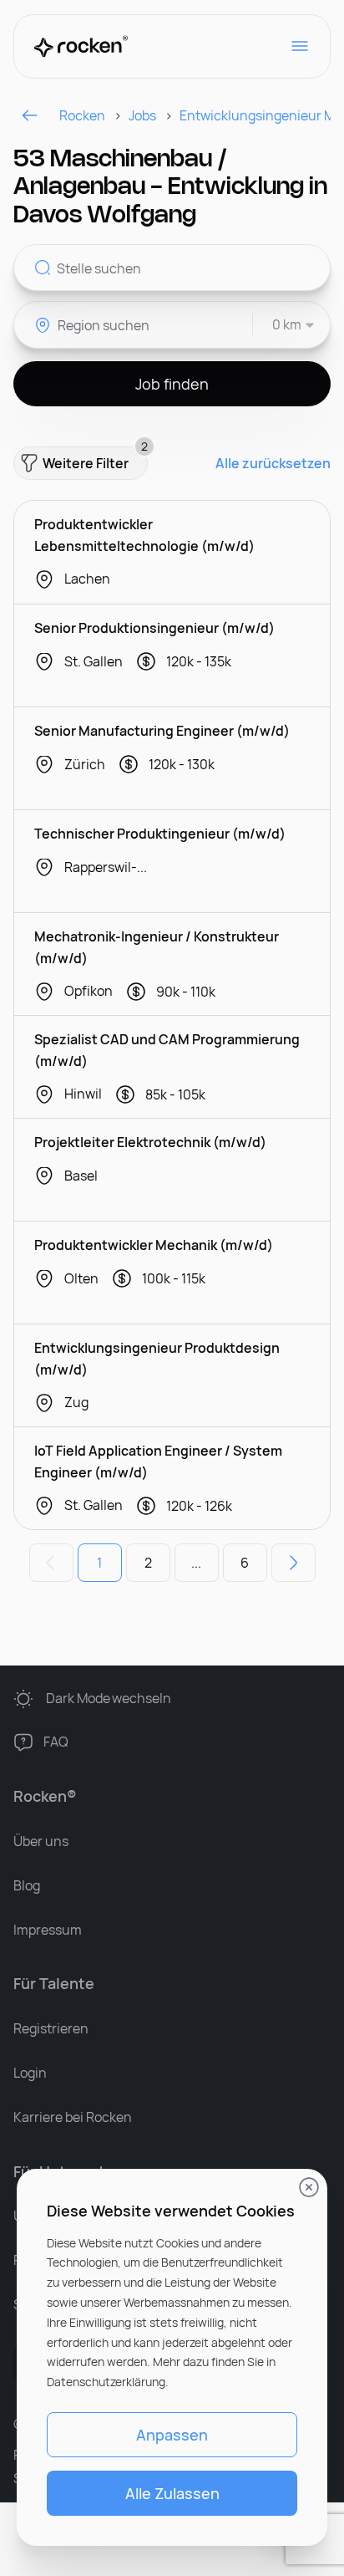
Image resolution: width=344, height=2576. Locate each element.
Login (30, 2073)
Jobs (142, 115)
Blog (27, 1885)
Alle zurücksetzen (273, 464)
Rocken (82, 115)
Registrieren (51, 2028)
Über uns (41, 1841)
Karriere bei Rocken (73, 2117)
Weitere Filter (95, 459)
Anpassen (172, 2435)
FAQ (56, 1742)
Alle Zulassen (172, 2493)
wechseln (109, 1698)
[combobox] (284, 325)
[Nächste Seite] (293, 1563)
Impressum (48, 1930)
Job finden (172, 384)
